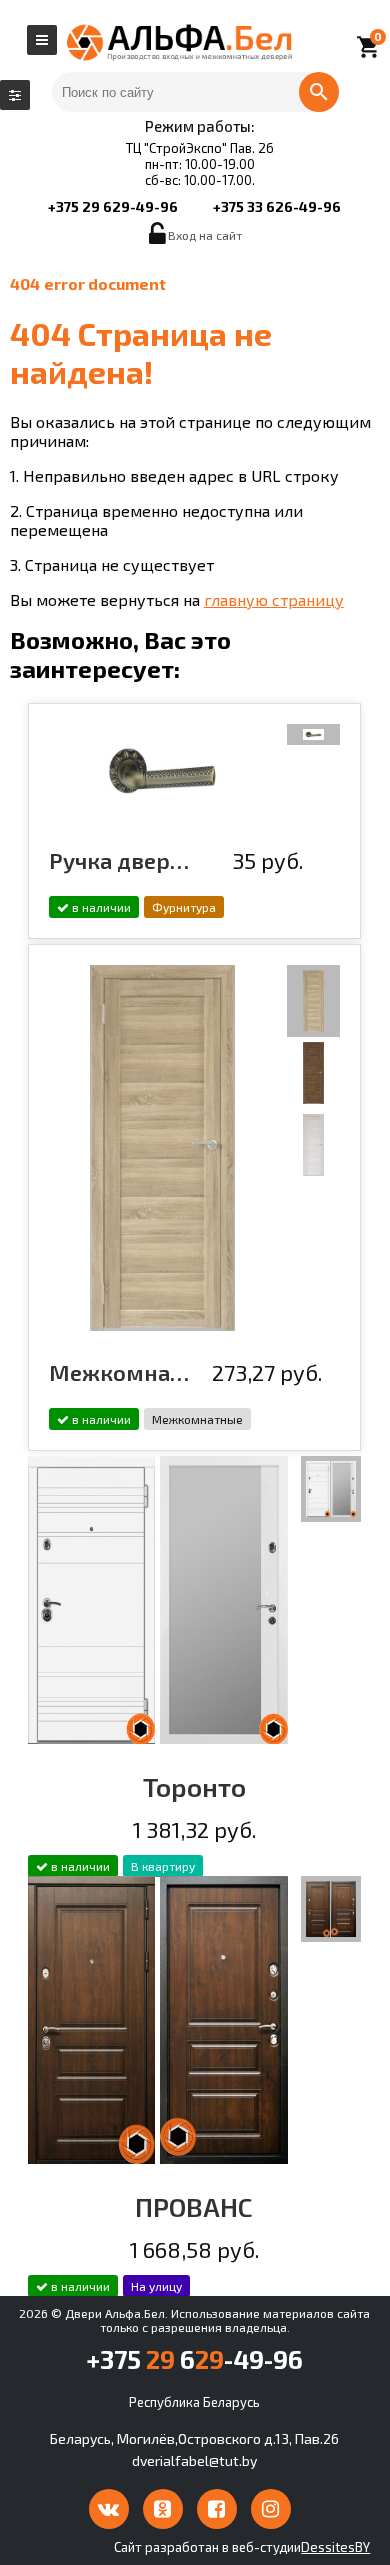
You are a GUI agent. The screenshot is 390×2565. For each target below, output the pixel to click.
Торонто (194, 1786)
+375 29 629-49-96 (113, 206)
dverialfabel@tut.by (194, 2460)
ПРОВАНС (194, 2206)
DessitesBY (335, 2547)
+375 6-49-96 (194, 2359)
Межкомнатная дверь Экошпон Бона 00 (121, 1372)
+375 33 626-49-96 (277, 206)
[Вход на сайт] (158, 239)
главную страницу (274, 599)
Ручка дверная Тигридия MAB (121, 860)
